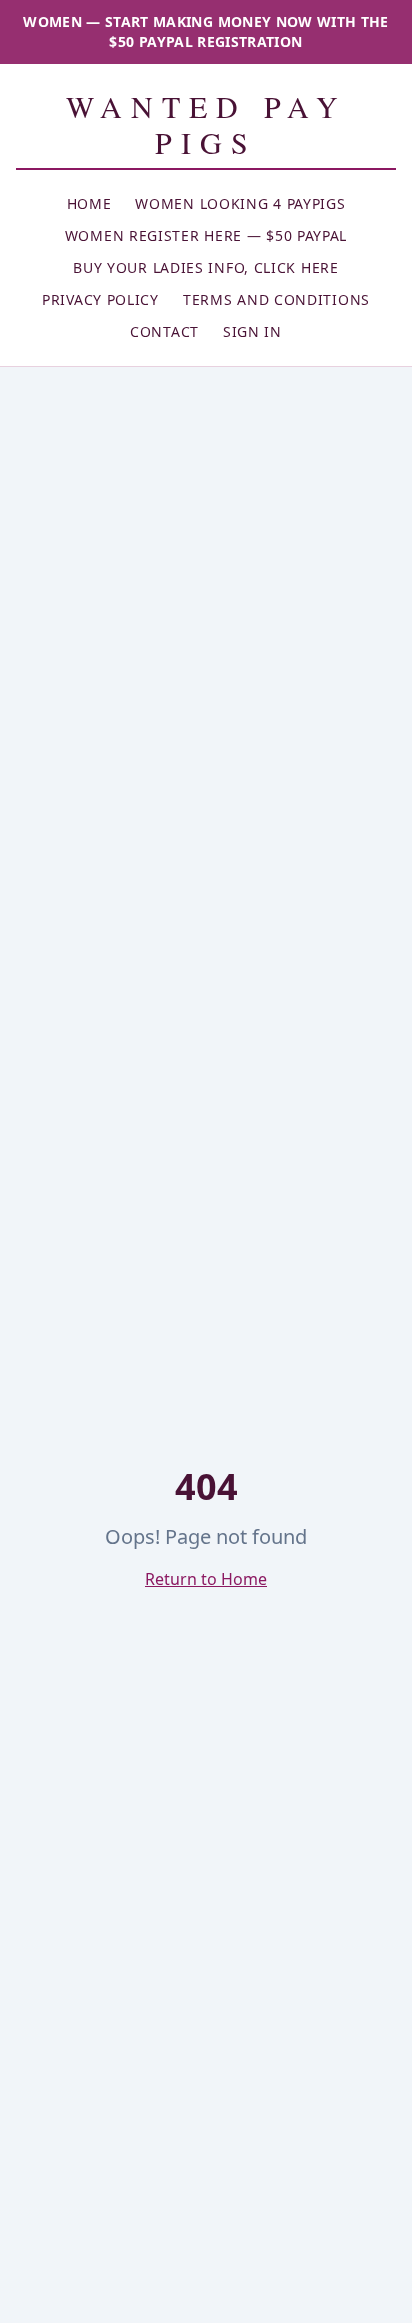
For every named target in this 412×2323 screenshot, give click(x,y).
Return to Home (206, 1579)
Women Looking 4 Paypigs (240, 203)
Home (89, 203)
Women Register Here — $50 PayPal (206, 235)
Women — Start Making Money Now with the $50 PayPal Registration (206, 31)
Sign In (252, 331)
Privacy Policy (100, 299)
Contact (164, 331)
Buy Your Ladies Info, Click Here (205, 267)
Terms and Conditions (276, 299)
